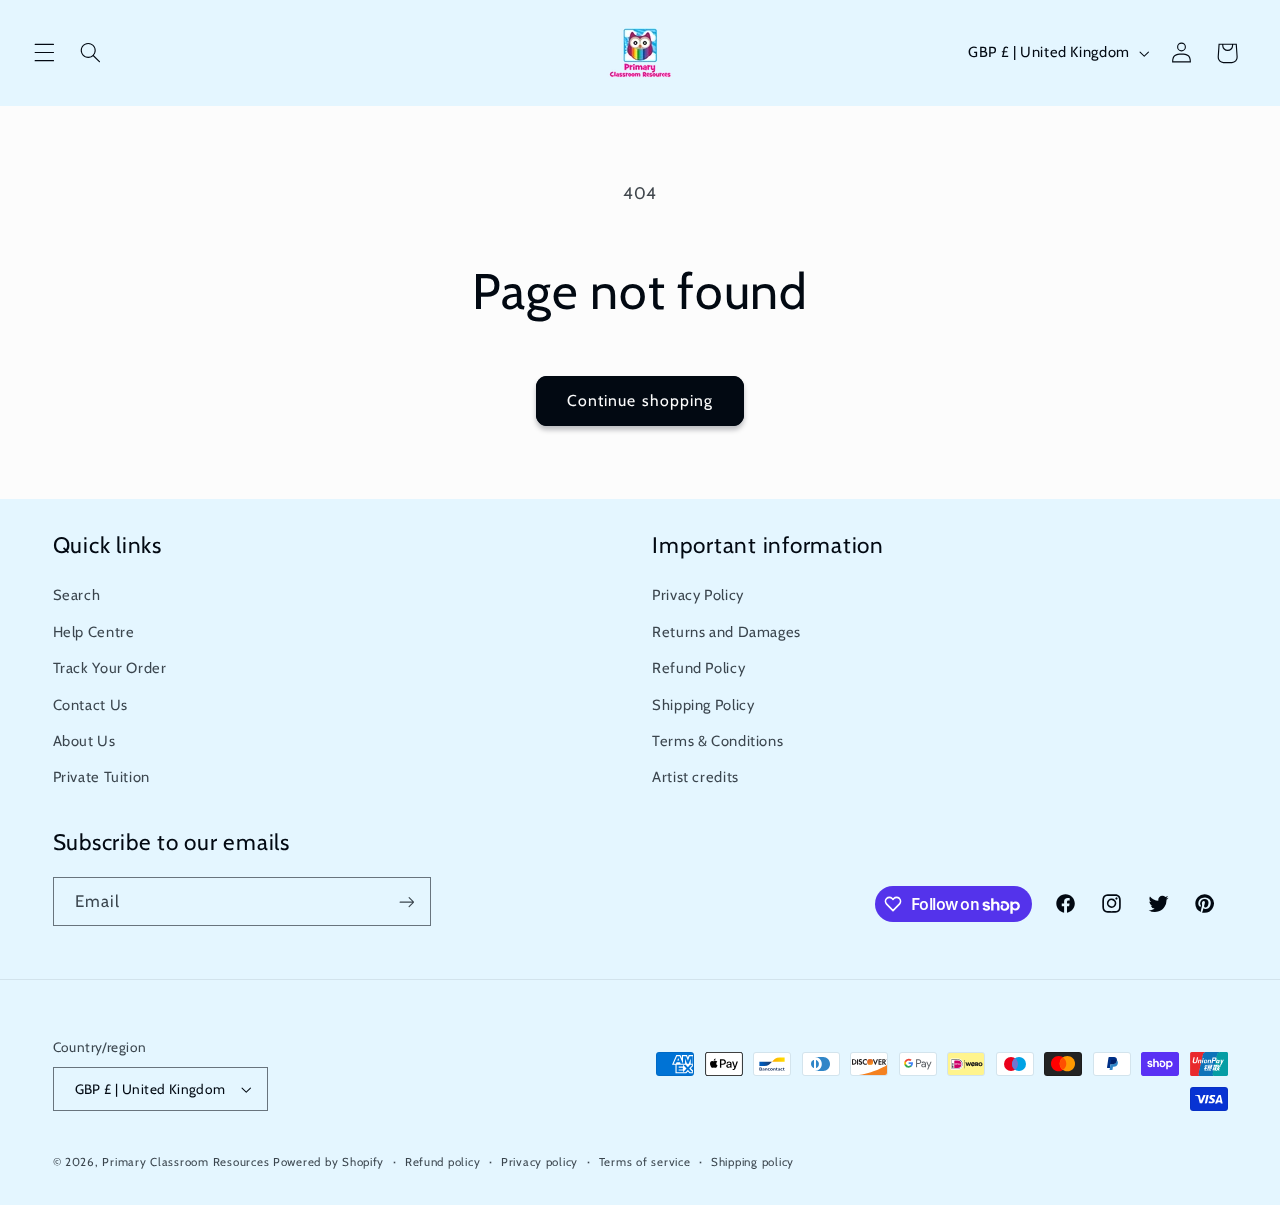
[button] (44, 53)
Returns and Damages (726, 632)
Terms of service (645, 1162)
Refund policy (443, 1162)
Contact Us (90, 705)
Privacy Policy (698, 595)
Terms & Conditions (717, 741)
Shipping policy (752, 1162)
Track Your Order (110, 668)
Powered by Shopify (328, 1162)
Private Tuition (101, 777)
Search (77, 595)
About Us (84, 741)
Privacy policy (539, 1162)
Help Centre (94, 632)
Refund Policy (698, 668)
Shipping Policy (703, 705)
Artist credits (695, 777)
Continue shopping (640, 400)
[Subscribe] (406, 901)
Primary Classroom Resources (185, 1162)
